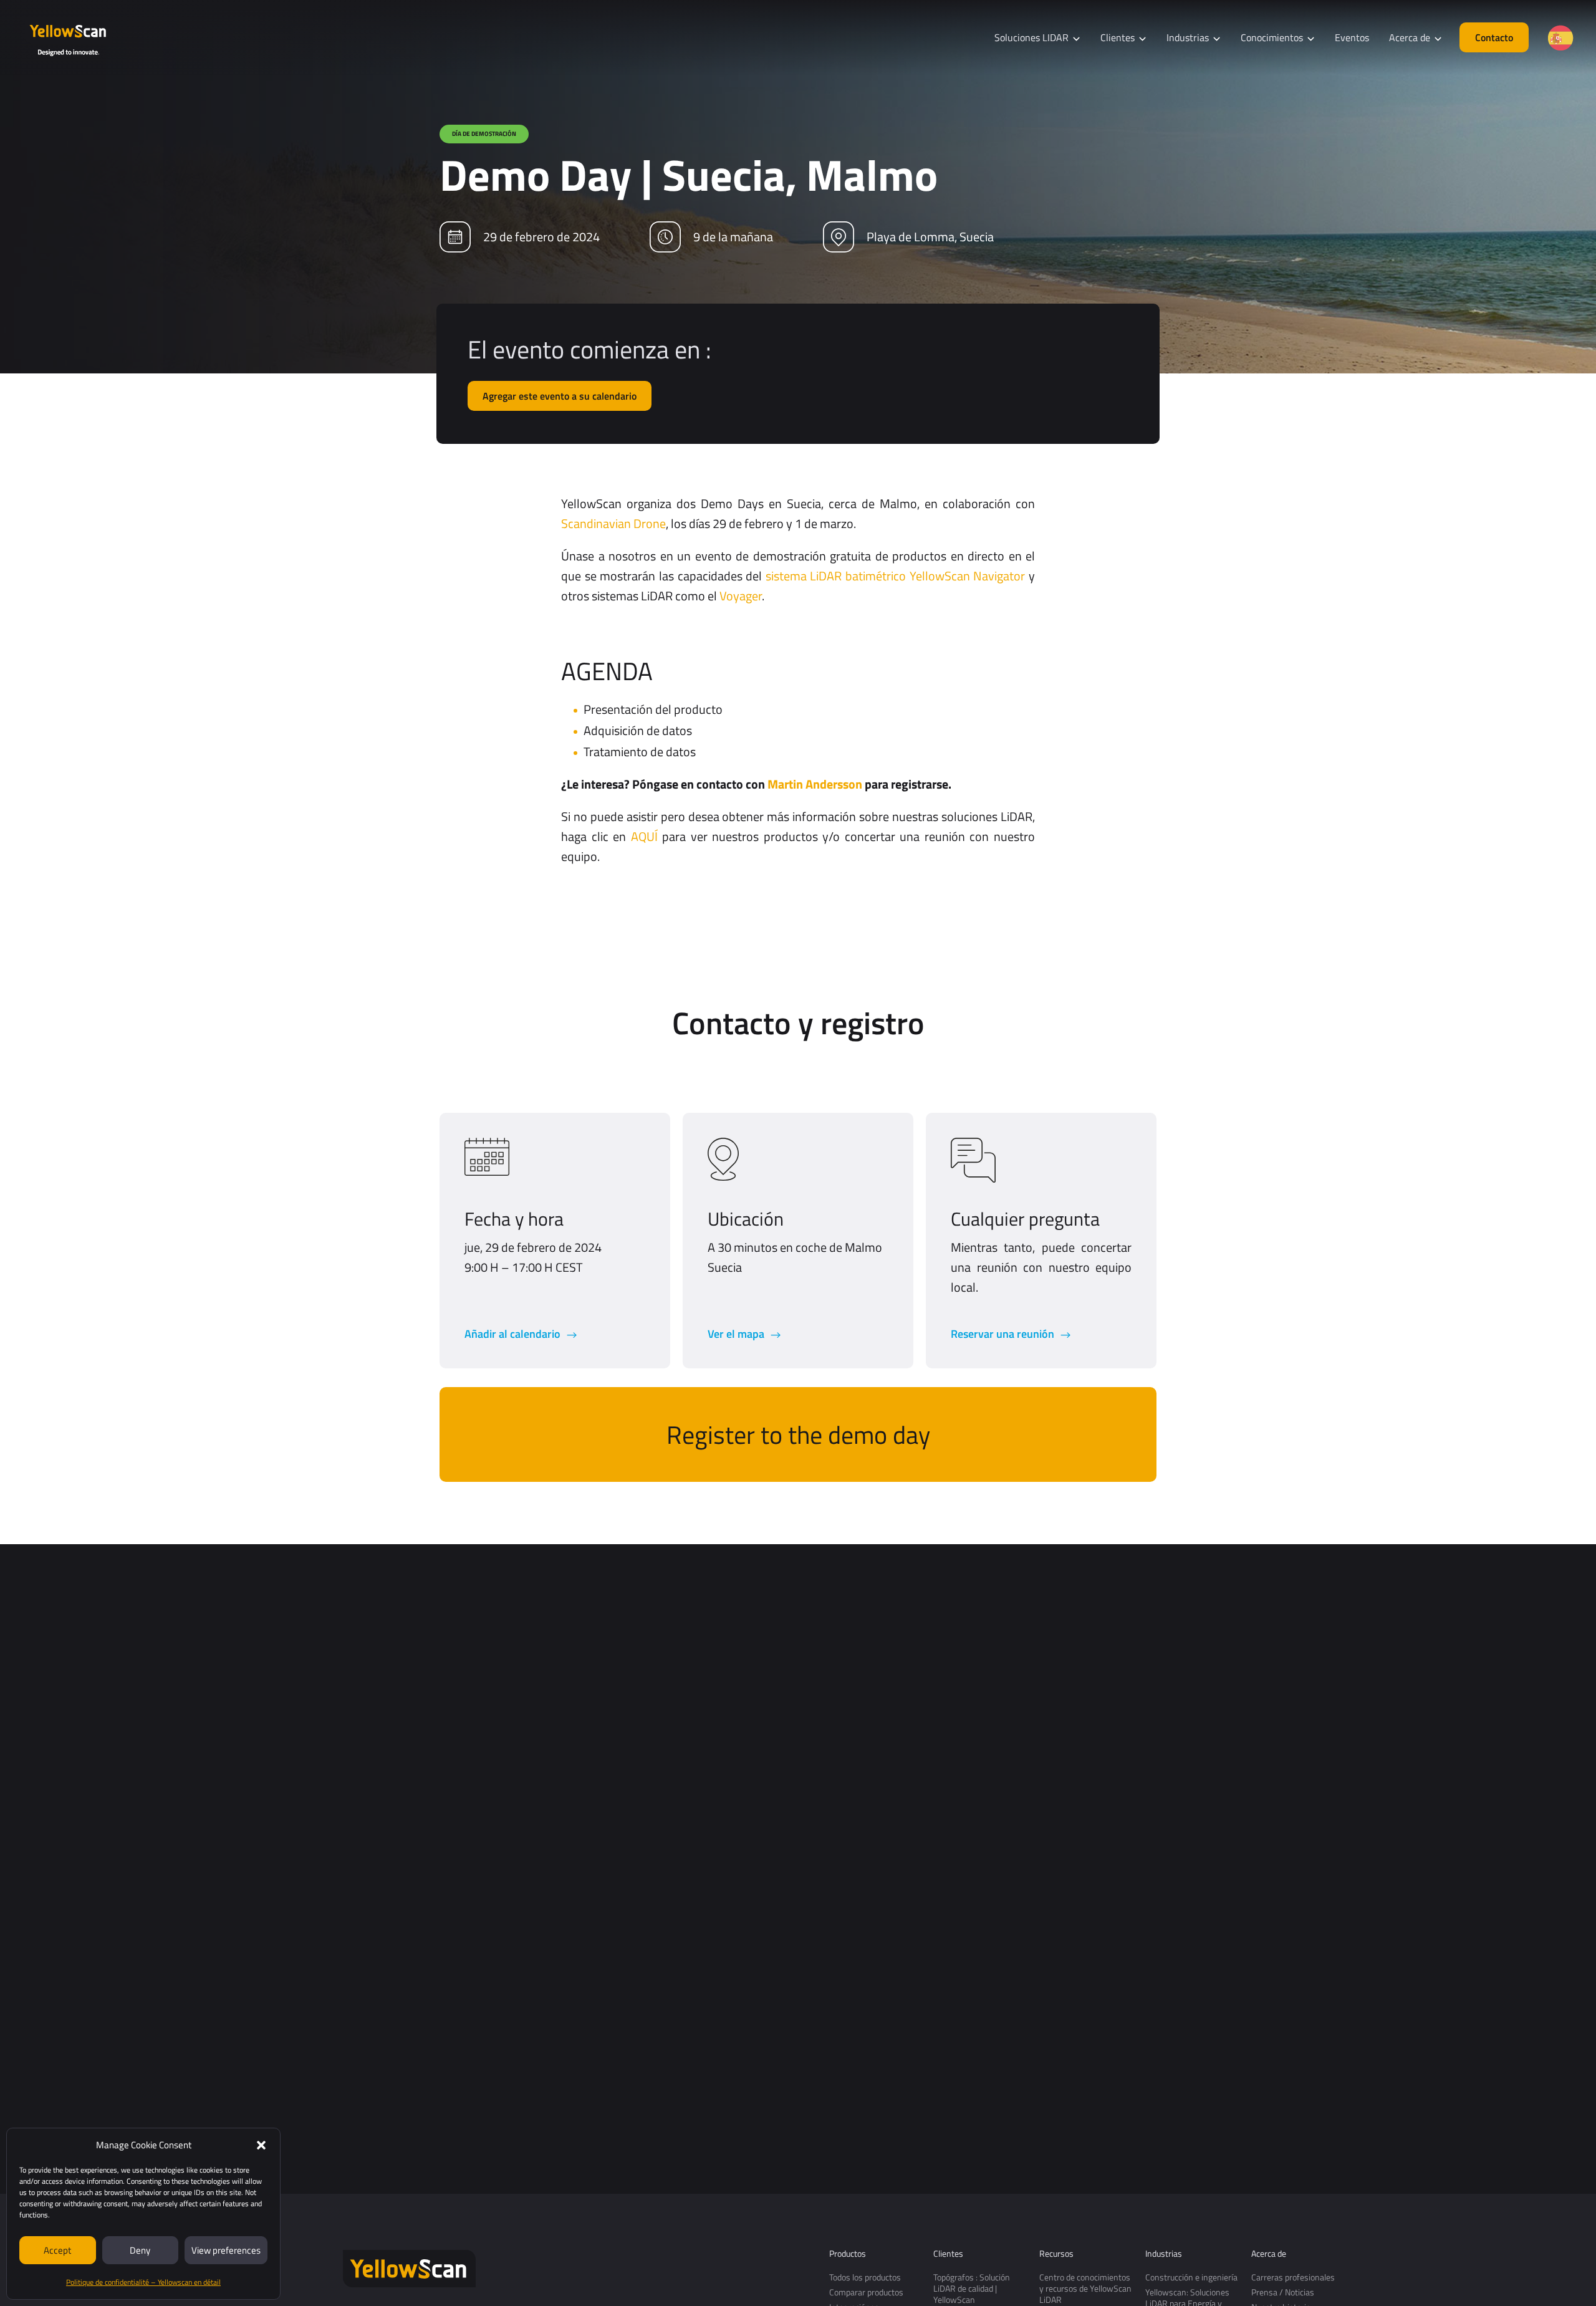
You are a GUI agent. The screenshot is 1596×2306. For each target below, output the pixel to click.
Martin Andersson (815, 784)
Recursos (1056, 2254)
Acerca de (1269, 2254)
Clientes (948, 2254)
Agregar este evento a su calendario (560, 396)
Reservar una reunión (1004, 1334)
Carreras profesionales (1293, 2277)
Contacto (1494, 37)
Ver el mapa (737, 1334)
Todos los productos (865, 2277)
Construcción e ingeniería (1191, 2277)
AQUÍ (644, 836)
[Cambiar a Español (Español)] (1560, 38)
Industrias (1164, 2254)
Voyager (741, 596)
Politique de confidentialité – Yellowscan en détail (143, 2282)
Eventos (1352, 37)
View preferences (226, 2250)
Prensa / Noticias (1283, 2292)
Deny (140, 2250)
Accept (57, 2250)
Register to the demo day (798, 1435)
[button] (261, 2145)
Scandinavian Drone (613, 523)
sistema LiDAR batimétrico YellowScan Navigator (896, 576)
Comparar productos (866, 2292)
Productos (848, 2254)
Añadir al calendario (514, 1334)
